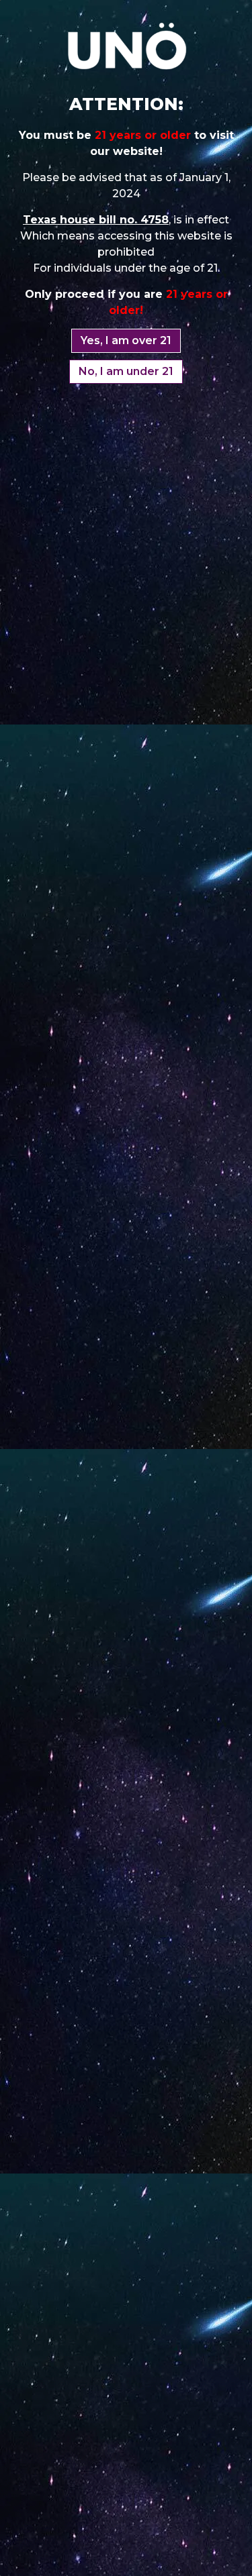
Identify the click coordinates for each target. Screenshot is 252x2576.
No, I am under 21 (126, 371)
